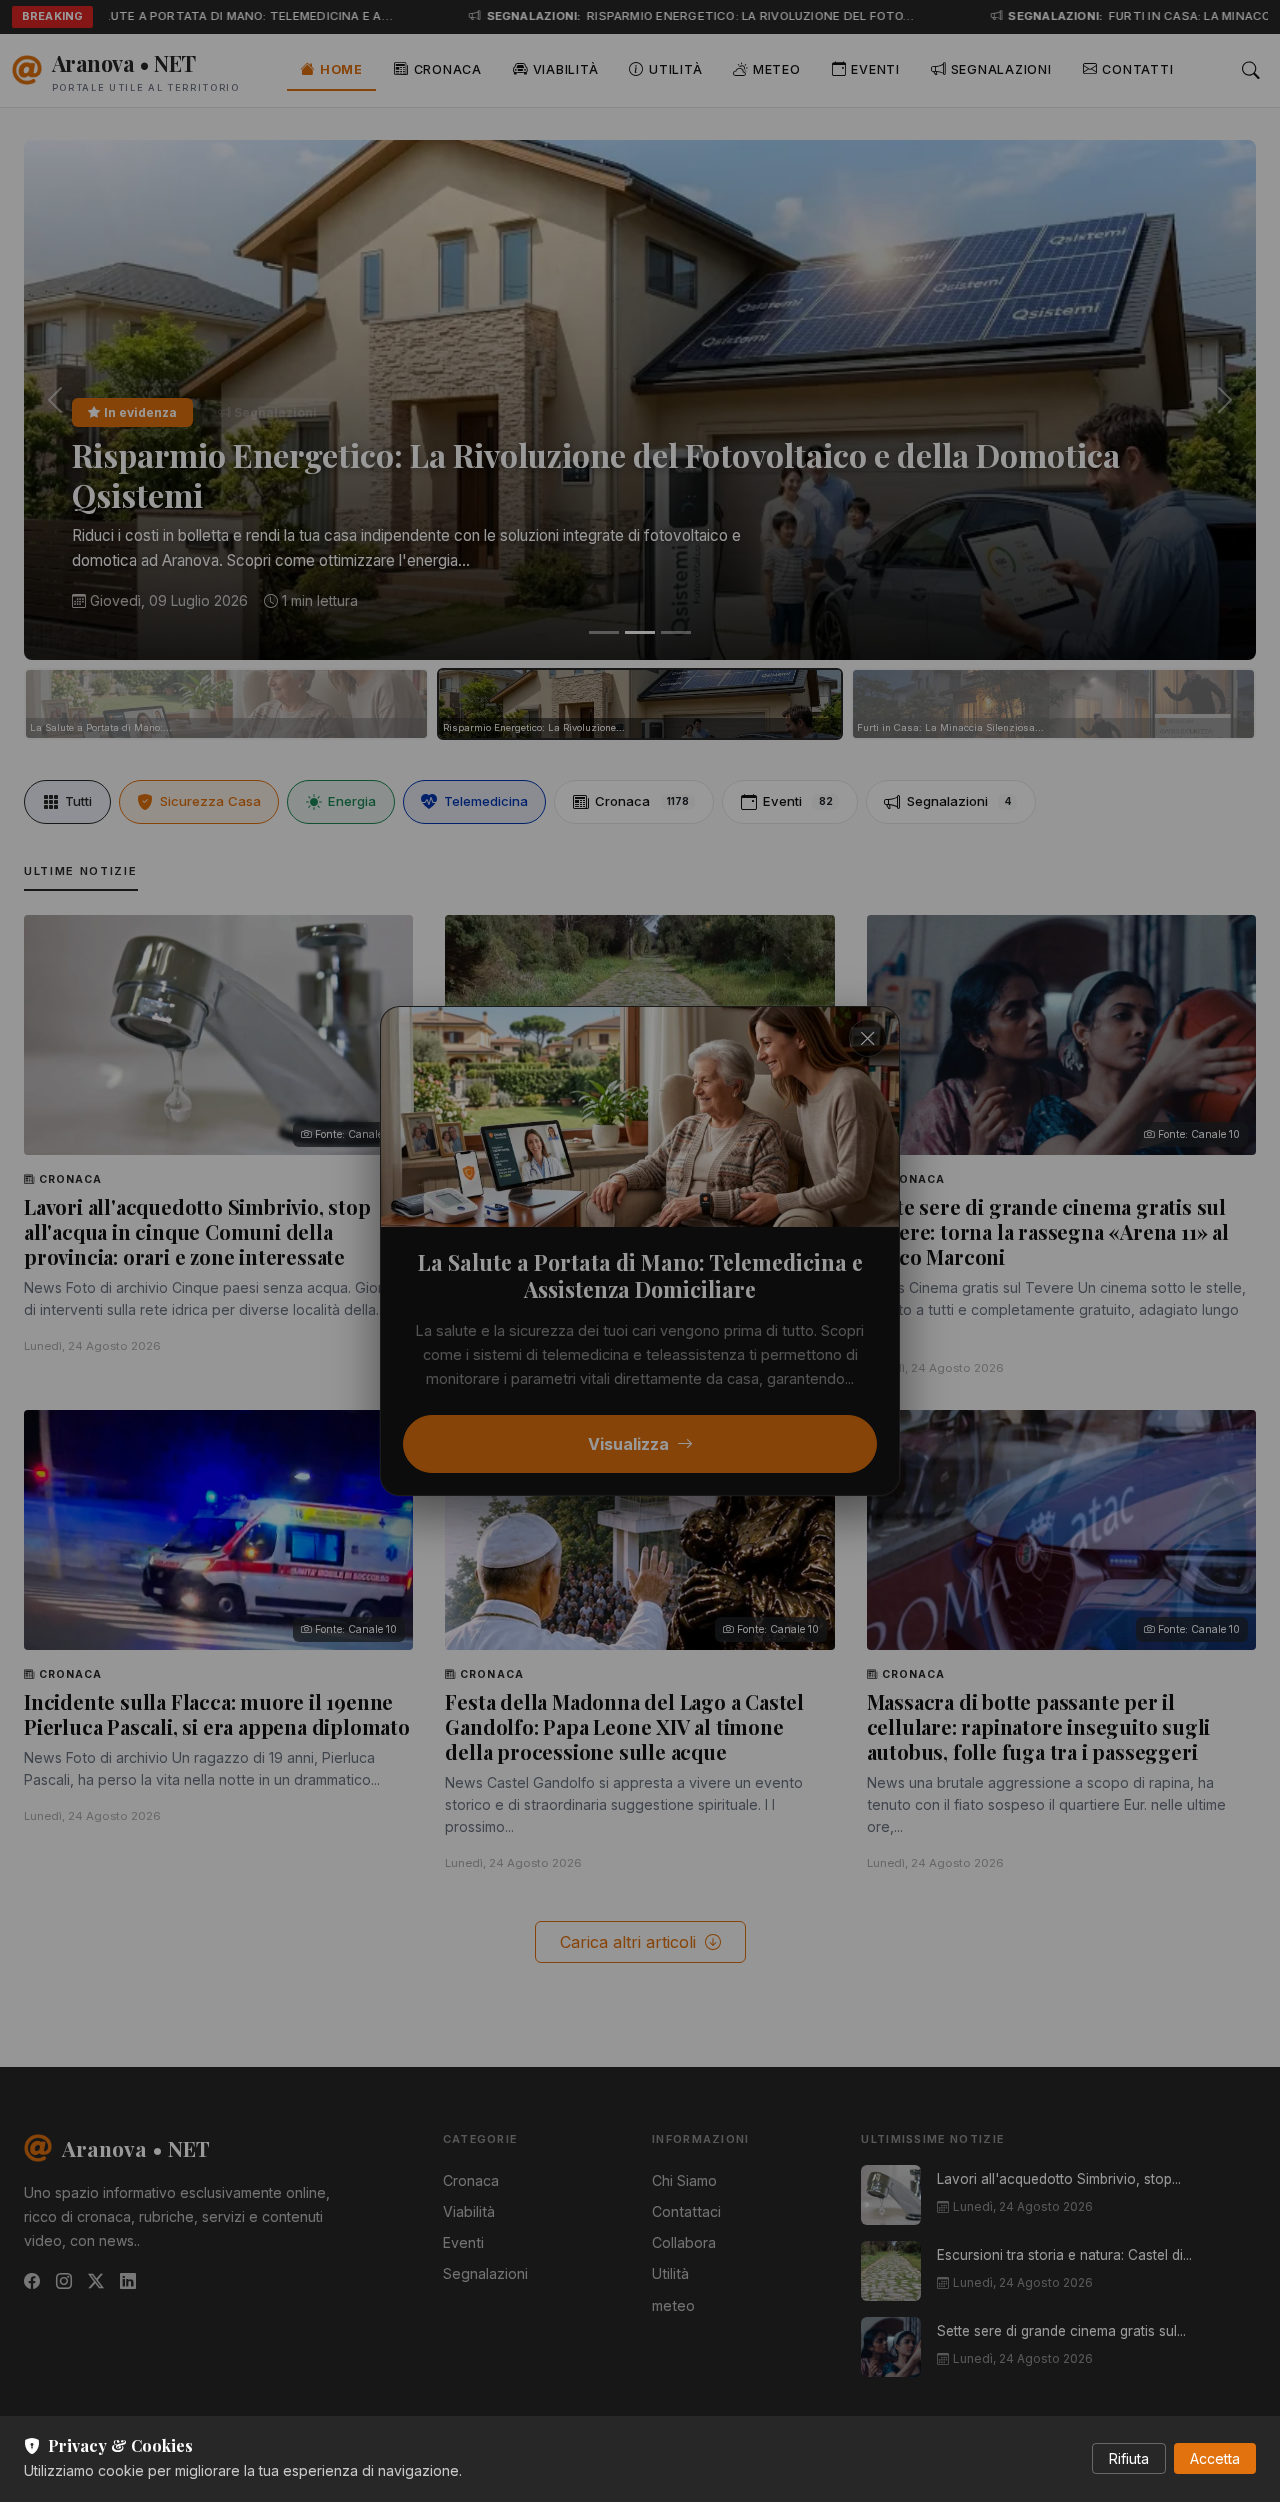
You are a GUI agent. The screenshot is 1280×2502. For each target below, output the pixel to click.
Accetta (1215, 2458)
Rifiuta (1129, 2458)
